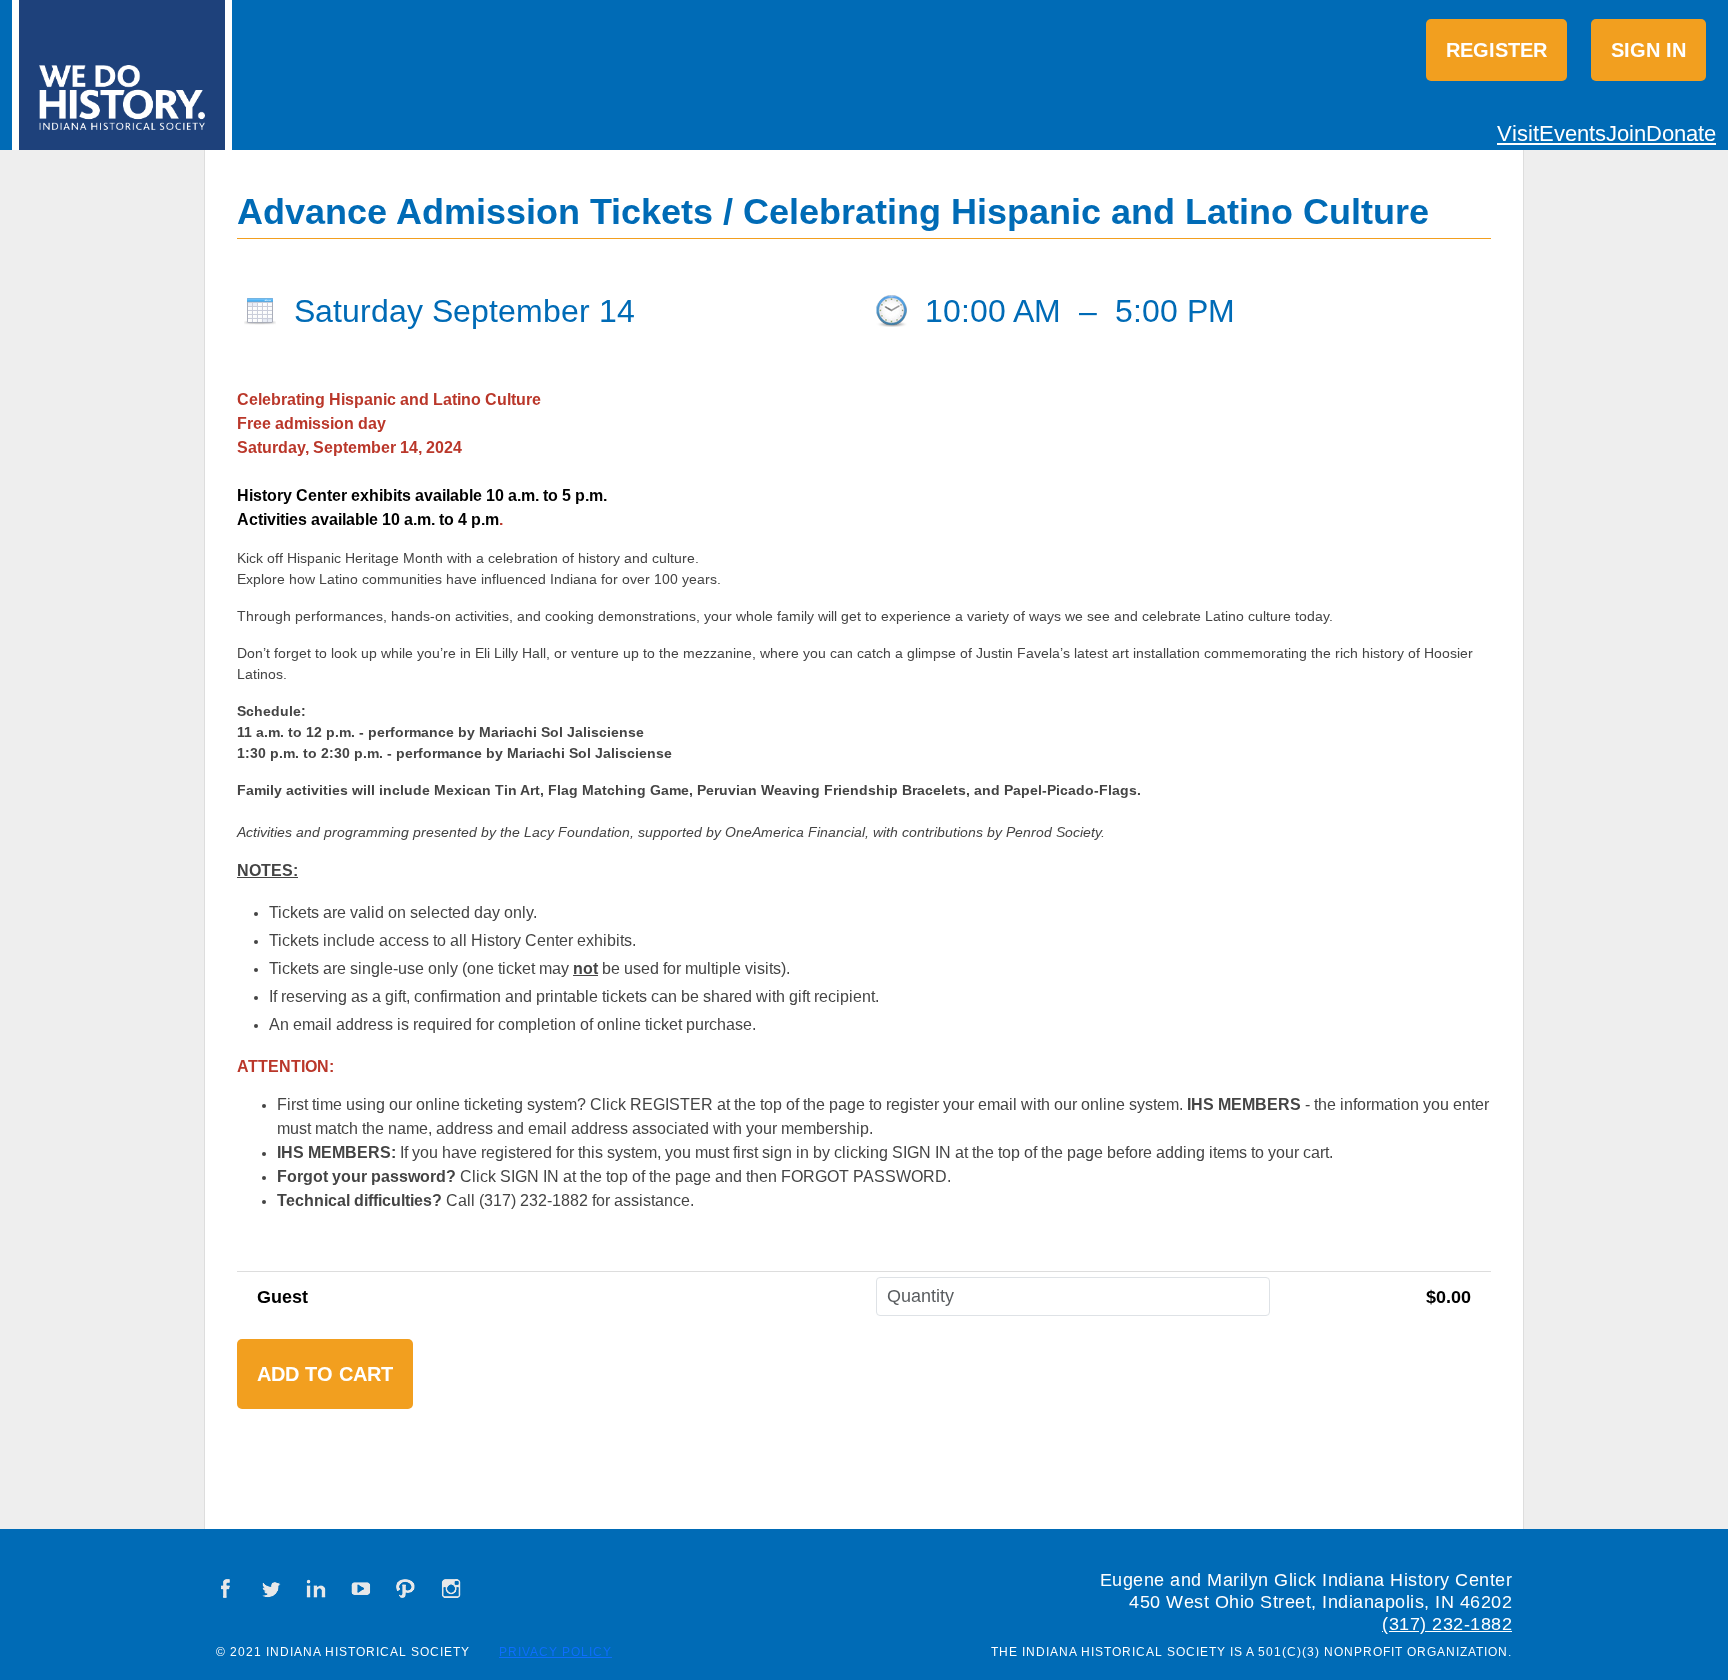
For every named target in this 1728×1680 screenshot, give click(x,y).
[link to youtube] (361, 1588)
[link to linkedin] (316, 1588)
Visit (1518, 133)
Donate (1681, 133)
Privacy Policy (555, 1652)
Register (1496, 50)
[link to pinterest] (406, 1588)
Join (1626, 133)
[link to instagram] (451, 1588)
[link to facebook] (226, 1588)
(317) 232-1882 (1447, 1624)
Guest (282, 1297)
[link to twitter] (271, 1588)
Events (1572, 133)
